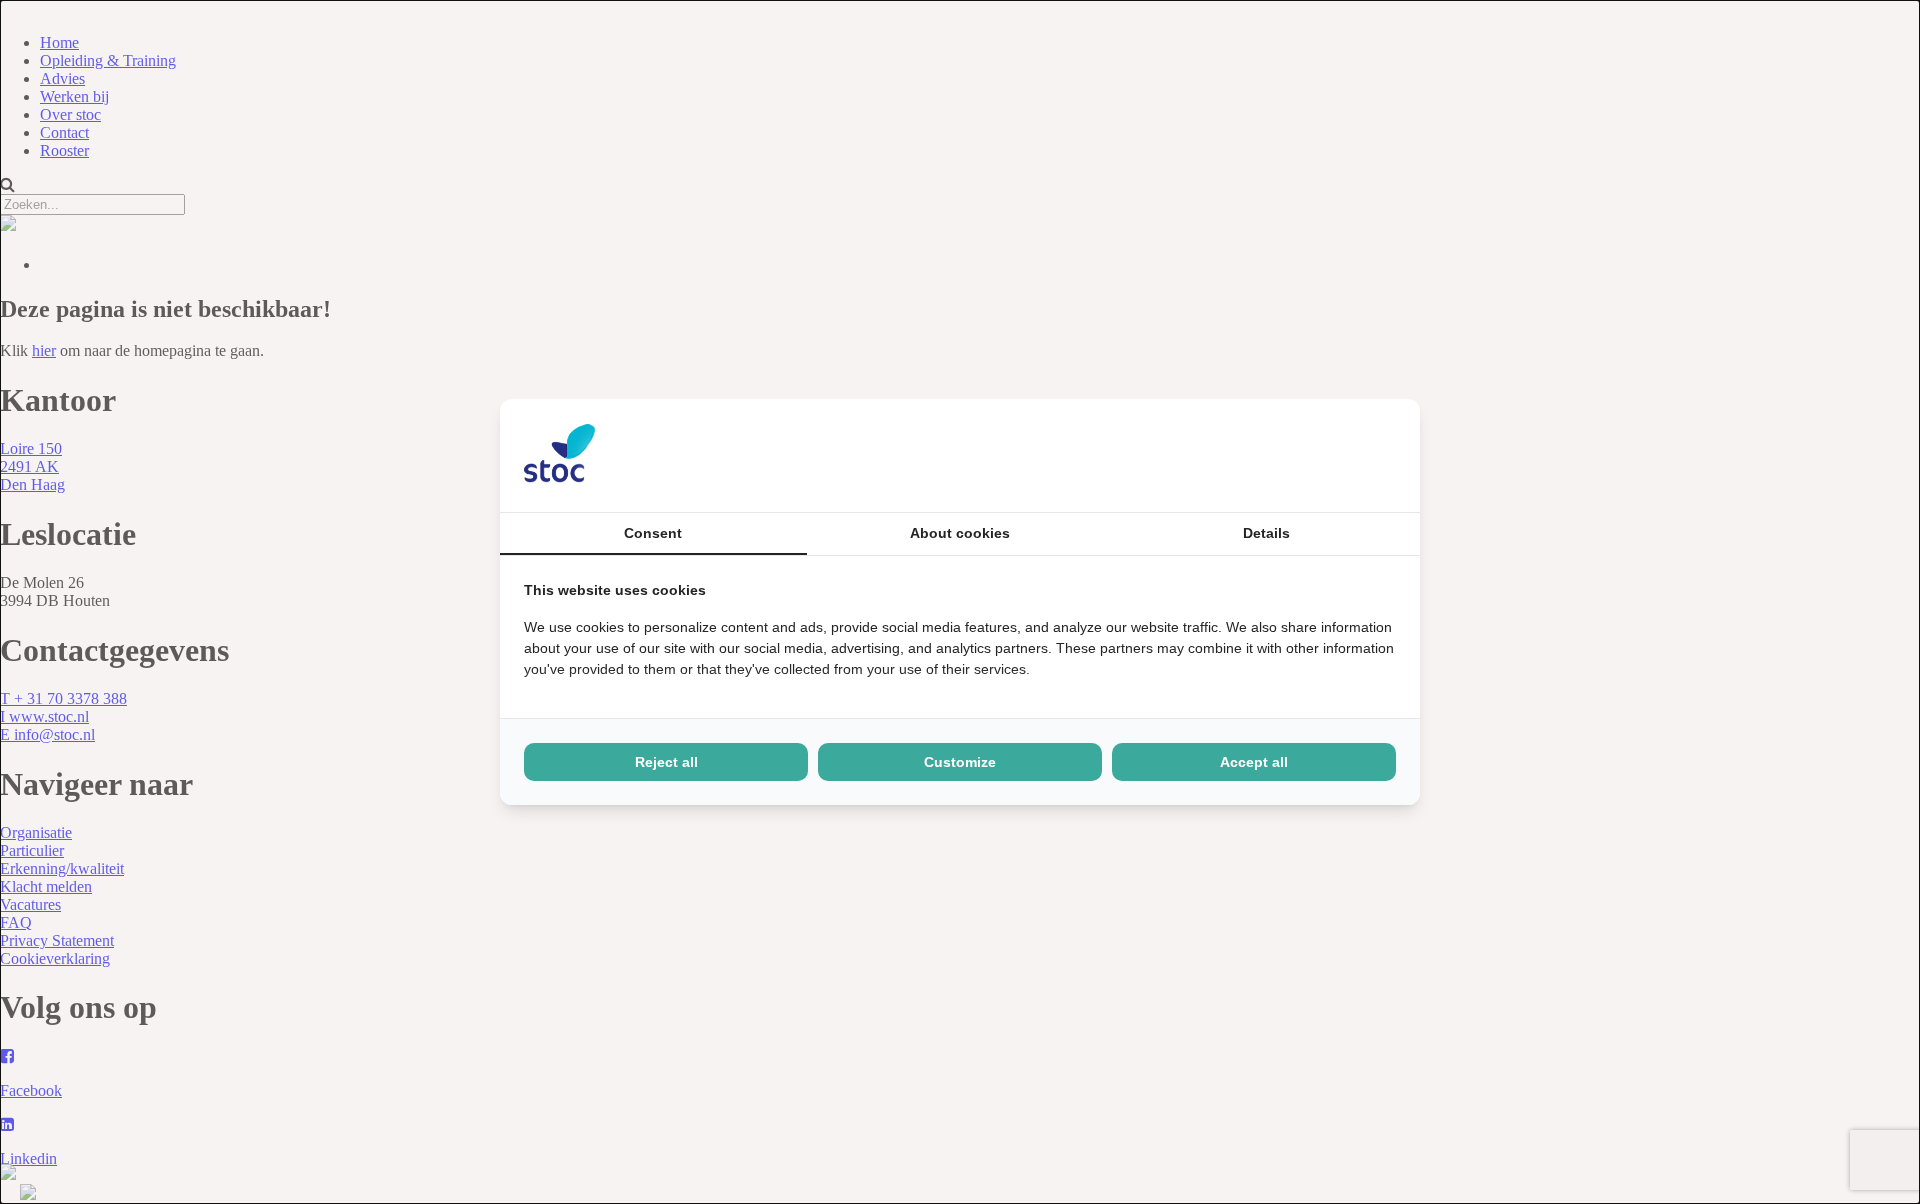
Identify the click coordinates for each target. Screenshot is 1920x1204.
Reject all (666, 762)
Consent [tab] (653, 533)
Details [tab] (1266, 533)
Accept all (1254, 762)
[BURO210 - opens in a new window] (1321, 455)
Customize (960, 762)
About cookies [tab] (960, 533)
